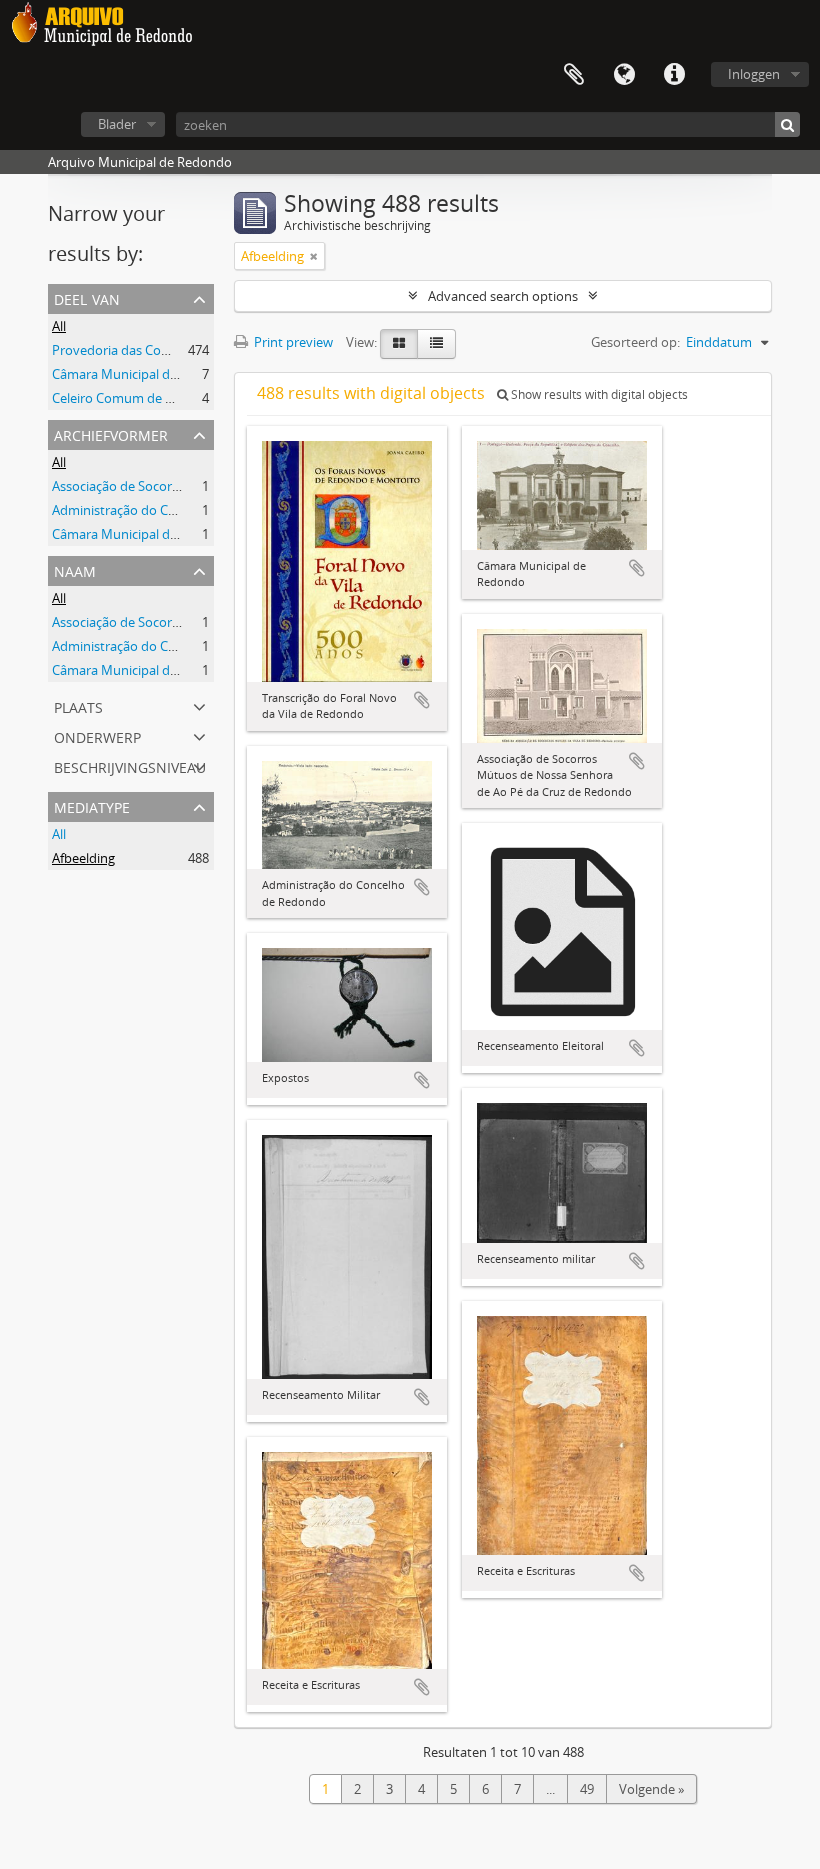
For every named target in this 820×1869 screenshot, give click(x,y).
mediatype (92, 805)
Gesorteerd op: (635, 342)
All (59, 326)
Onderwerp (97, 735)
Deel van (87, 297)
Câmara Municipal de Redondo (143, 374)
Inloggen (754, 74)
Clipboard (574, 75)
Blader (117, 124)
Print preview (292, 342)
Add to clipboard (422, 700)
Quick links (674, 75)
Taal (624, 75)
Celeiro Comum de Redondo (136, 398)
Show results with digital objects (598, 394)
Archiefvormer (111, 433)
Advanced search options (503, 296)
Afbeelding (83, 858)
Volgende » (651, 1789)
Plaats (78, 705)
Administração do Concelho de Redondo (172, 510)
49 (587, 1789)
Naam (75, 569)
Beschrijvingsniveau (130, 765)
